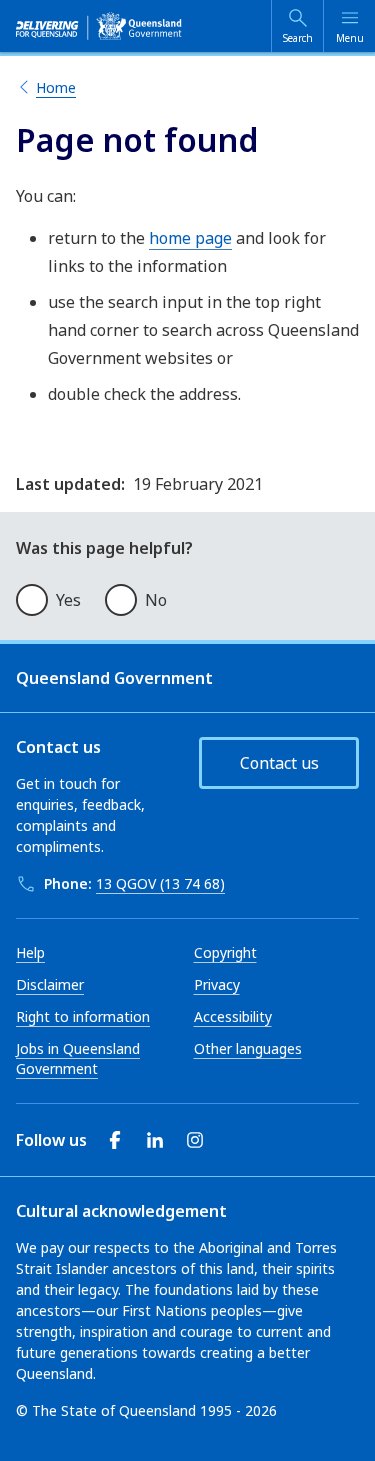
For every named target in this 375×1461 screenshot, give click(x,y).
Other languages (248, 1048)
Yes (68, 600)
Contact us (279, 763)
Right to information (83, 1016)
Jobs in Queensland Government (78, 1058)
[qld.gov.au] (99, 26)
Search (298, 38)
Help (30, 952)
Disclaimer (50, 984)
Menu (350, 38)
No (156, 600)
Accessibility (233, 1016)
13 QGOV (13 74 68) (160, 883)
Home (56, 87)
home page (190, 238)
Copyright (225, 952)
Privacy (217, 984)
